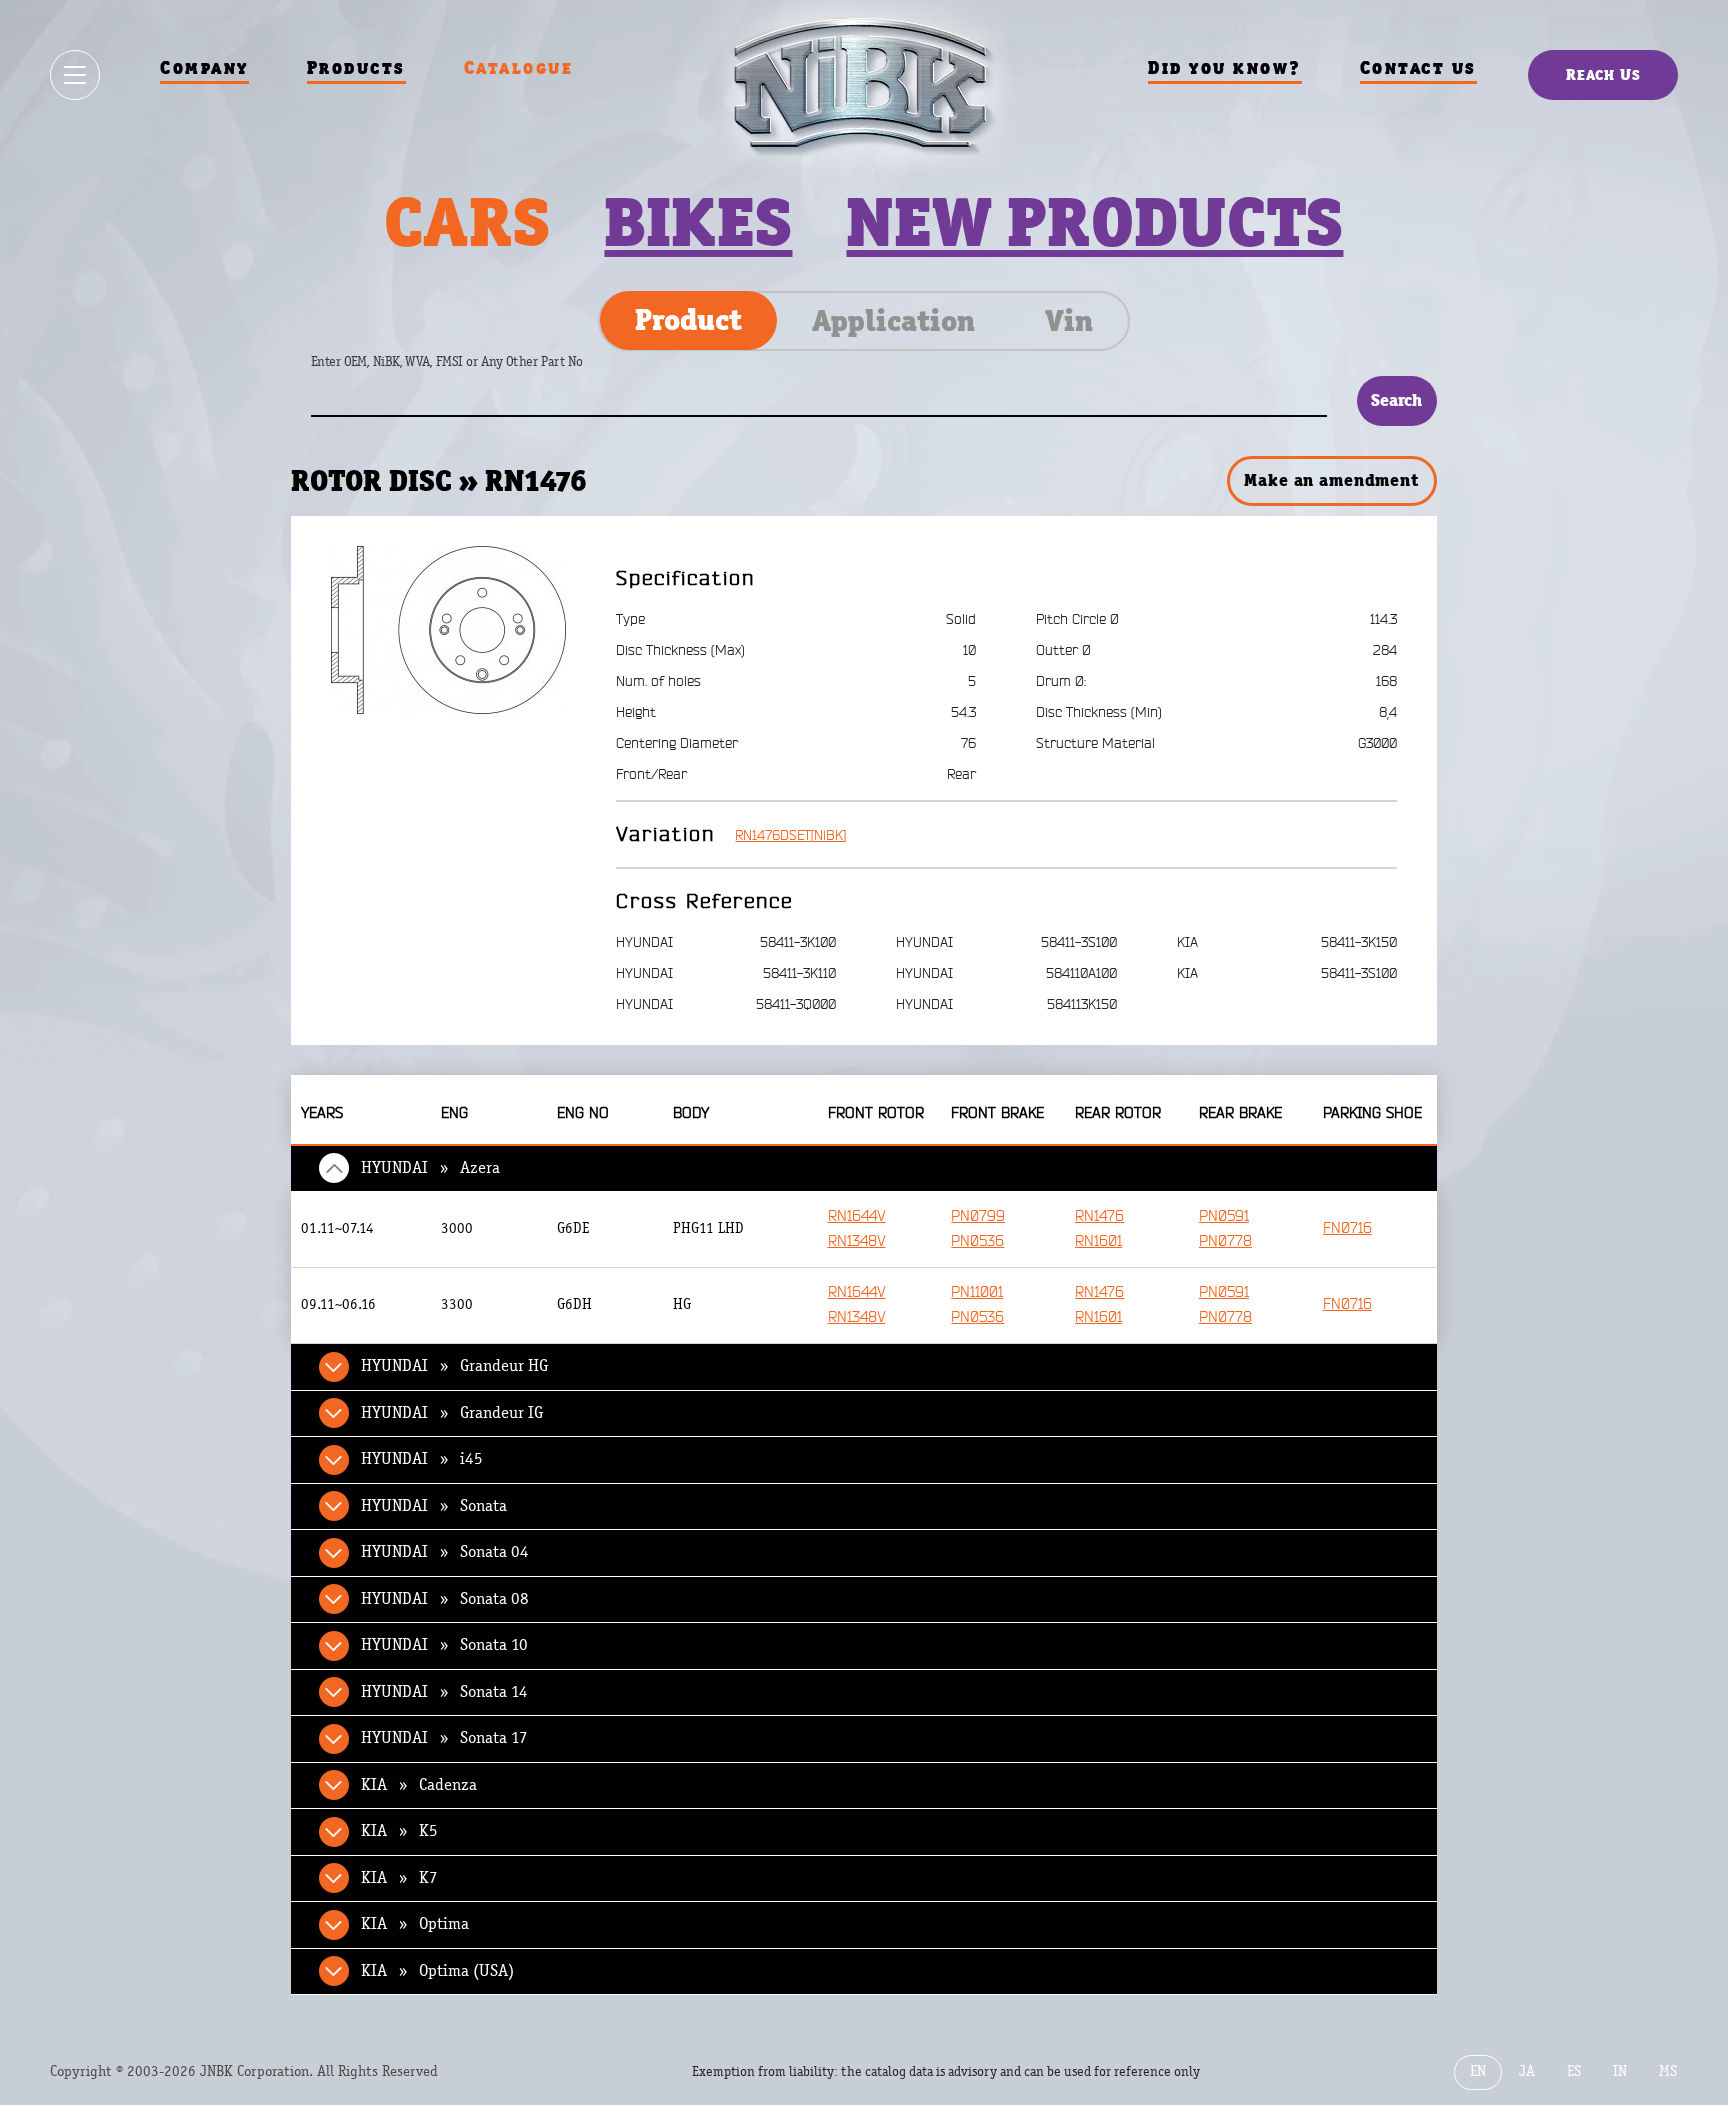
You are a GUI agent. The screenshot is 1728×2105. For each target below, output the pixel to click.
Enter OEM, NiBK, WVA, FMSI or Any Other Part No (467, 371)
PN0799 (978, 1216)
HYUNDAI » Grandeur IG (452, 1413)
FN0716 (1347, 1228)
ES (1574, 2071)
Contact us (1418, 67)
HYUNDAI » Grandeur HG (454, 1366)
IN (1620, 2071)
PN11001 (977, 1292)
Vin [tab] (1069, 321)
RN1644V (857, 1216)
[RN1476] (448, 629)
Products (356, 67)
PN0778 (1225, 1241)
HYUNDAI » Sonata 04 (445, 1552)
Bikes (698, 222)
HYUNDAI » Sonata (434, 1506)
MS (1668, 2071)
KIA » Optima (415, 1924)
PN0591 (1224, 1216)
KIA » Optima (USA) (437, 1971)
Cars (467, 222)
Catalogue (519, 67)
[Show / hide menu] (75, 75)
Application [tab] (893, 321)
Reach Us (1603, 74)
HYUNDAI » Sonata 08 (445, 1599)
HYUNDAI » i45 (422, 1459)
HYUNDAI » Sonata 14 (444, 1692)
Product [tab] (688, 320)
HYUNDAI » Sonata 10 (444, 1645)
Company (204, 67)
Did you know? (1225, 67)
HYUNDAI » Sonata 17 (444, 1738)
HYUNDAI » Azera (430, 1168)
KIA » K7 (399, 1878)
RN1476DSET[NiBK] (790, 835)
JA (1527, 2071)
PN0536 (977, 1241)
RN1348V (857, 1241)
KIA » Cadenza (419, 1785)
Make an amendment (1331, 480)
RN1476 (1099, 1216)
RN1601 (1098, 1241)
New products (1094, 222)
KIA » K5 (399, 1831)
